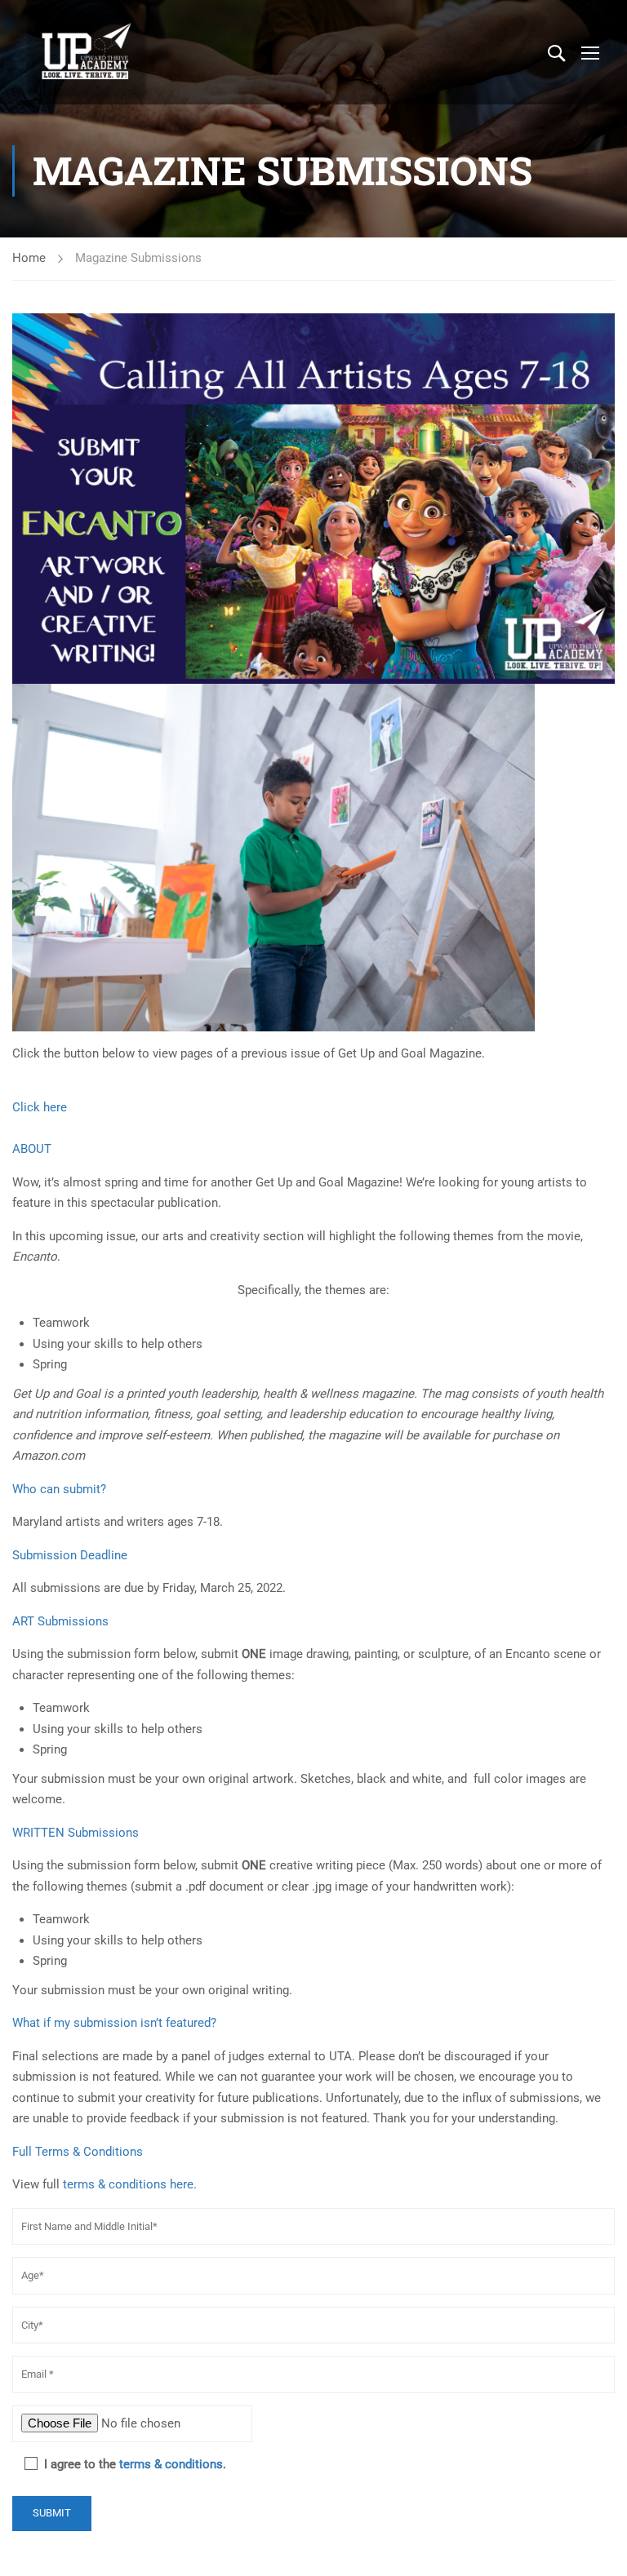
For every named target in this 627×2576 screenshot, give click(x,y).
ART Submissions (60, 1621)
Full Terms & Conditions (78, 2152)
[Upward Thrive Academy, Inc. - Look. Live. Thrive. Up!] (87, 52)
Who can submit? (59, 1489)
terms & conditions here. (130, 2184)
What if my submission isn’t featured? (114, 2023)
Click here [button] (40, 1107)
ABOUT (32, 1149)
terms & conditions (171, 2464)
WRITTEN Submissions (76, 1833)
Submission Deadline (70, 1555)
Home (29, 258)
